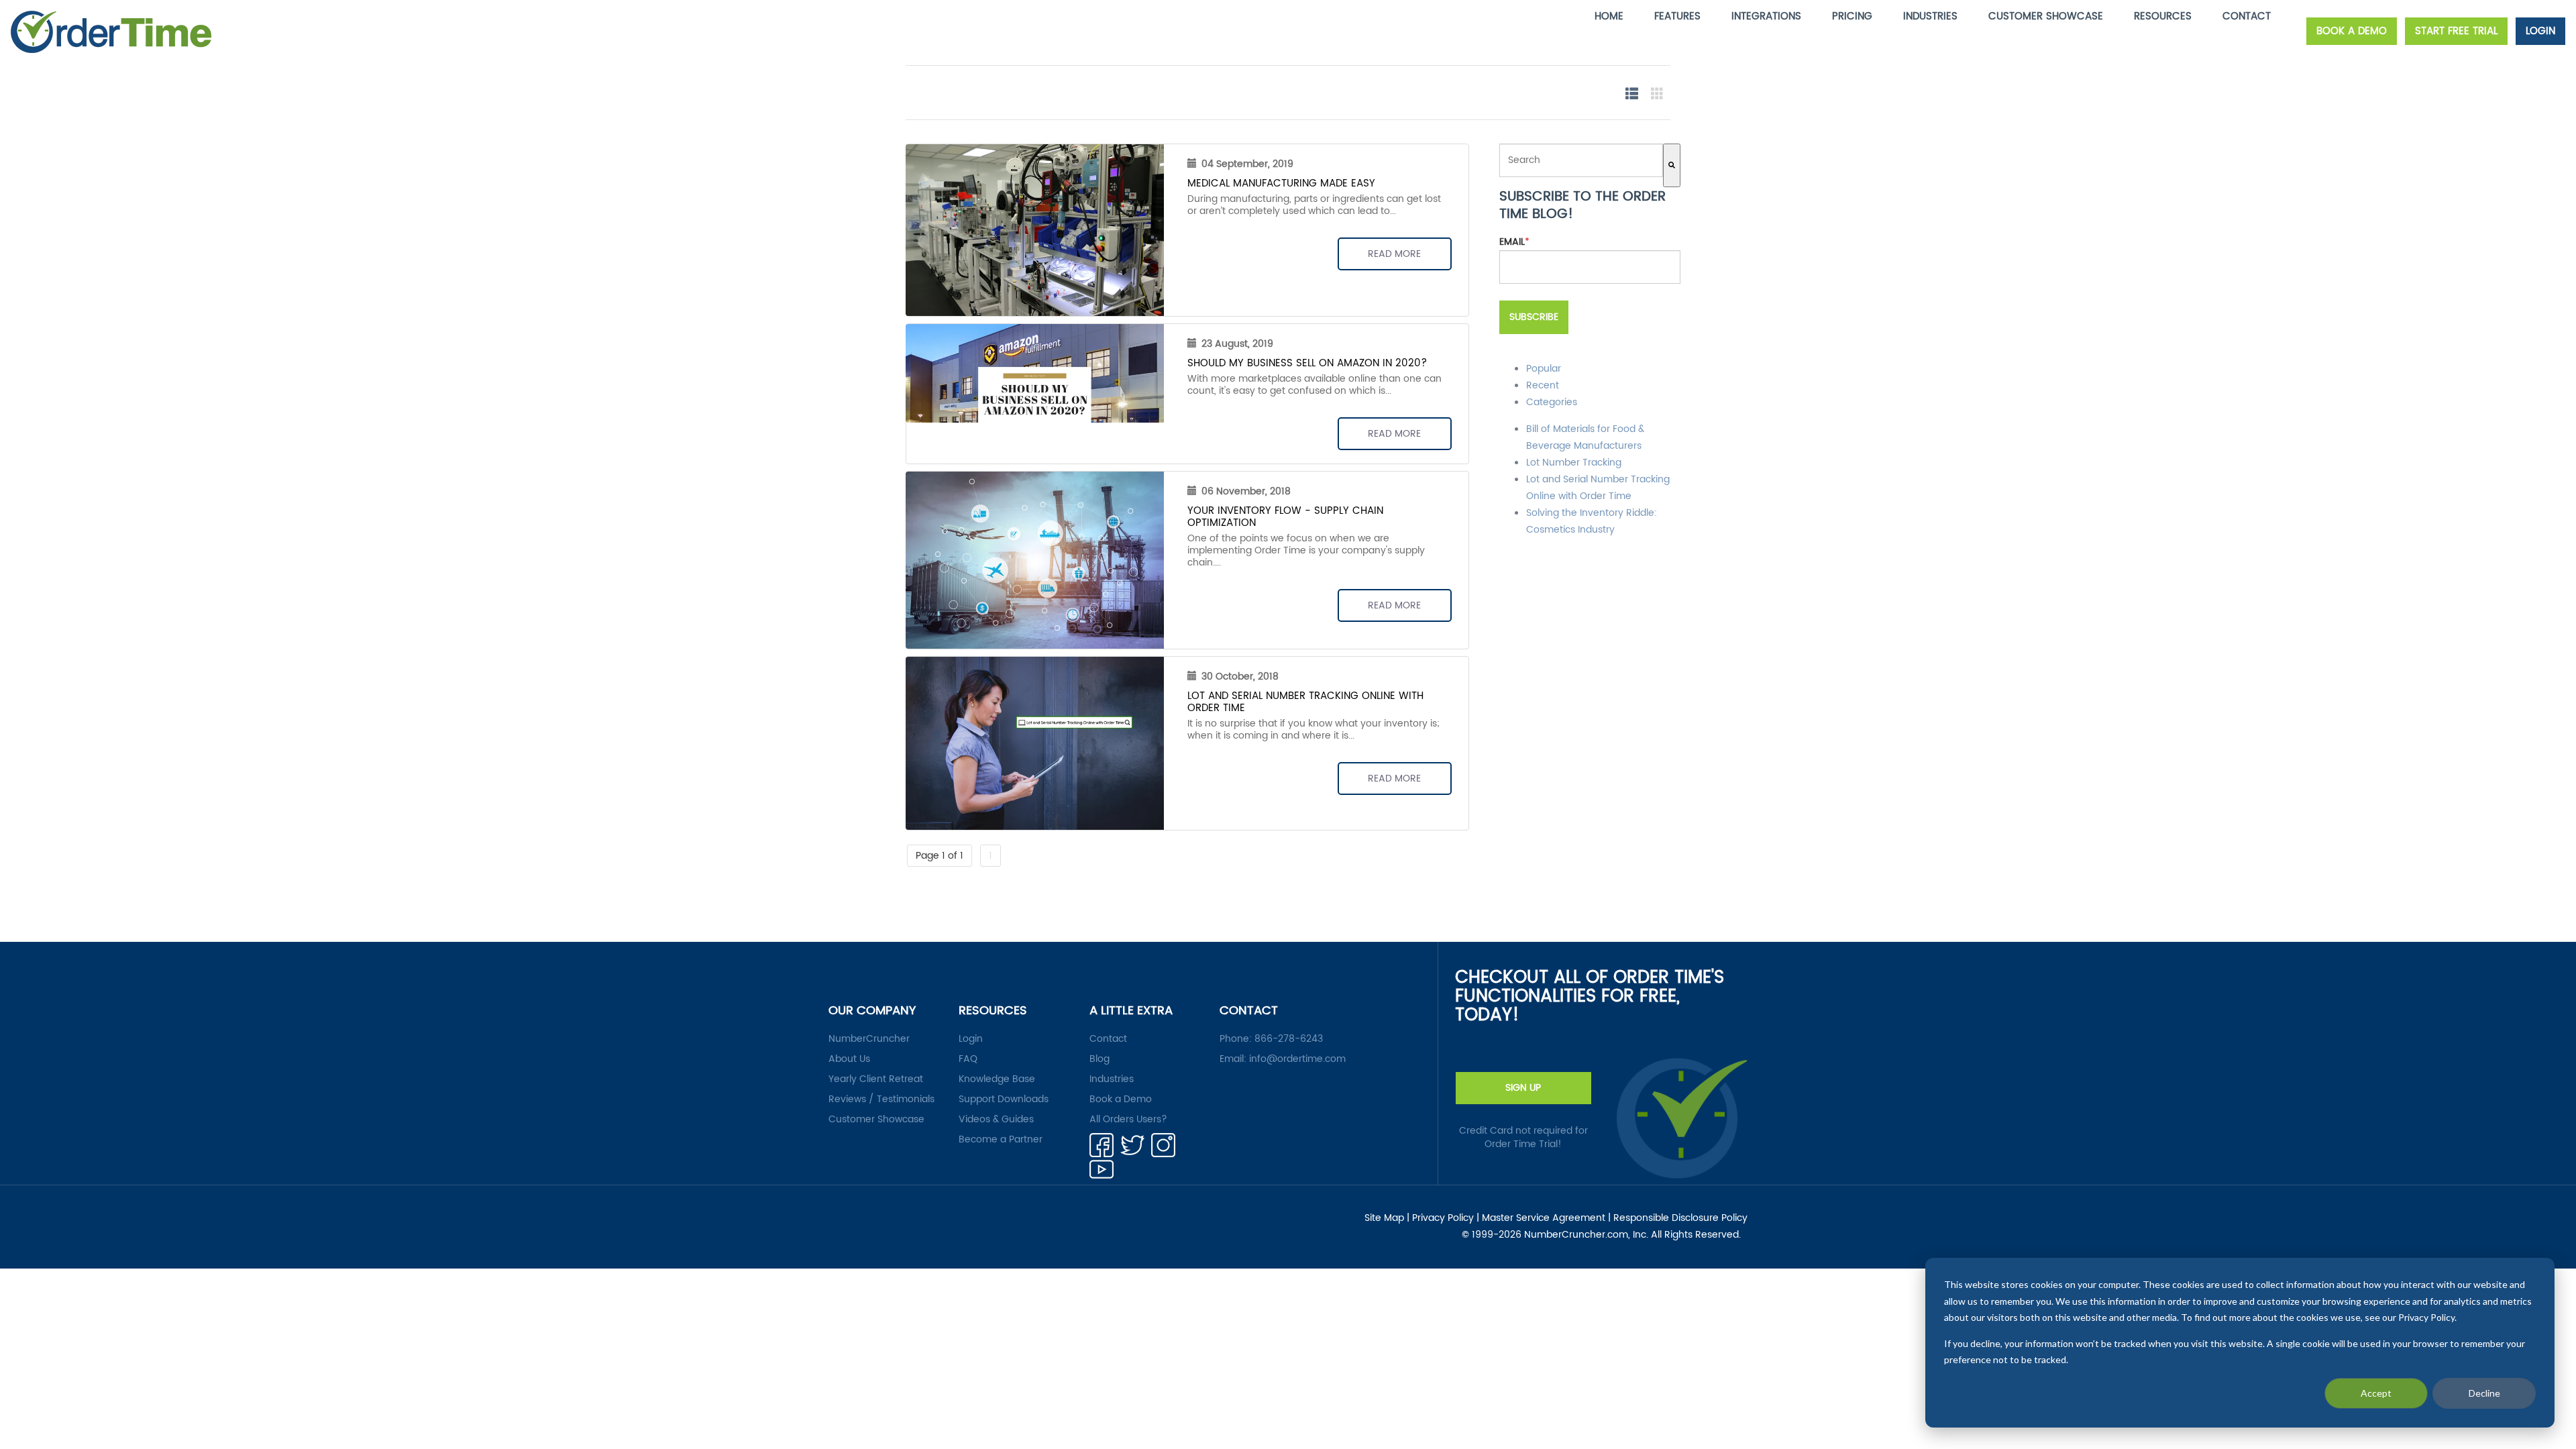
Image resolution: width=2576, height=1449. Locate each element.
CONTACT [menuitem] (2247, 16)
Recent (1543, 385)
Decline (2484, 1393)
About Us (849, 1059)
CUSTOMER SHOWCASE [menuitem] (2046, 16)
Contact (1108, 1039)
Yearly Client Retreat (876, 1079)
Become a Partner (1001, 1140)
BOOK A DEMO (2352, 31)
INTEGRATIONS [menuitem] (1766, 16)
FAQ (968, 1059)
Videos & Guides (996, 1120)
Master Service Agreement (1544, 1218)
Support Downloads (1004, 1099)
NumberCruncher (869, 1039)
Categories (1552, 402)
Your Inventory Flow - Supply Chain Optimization (1285, 517)
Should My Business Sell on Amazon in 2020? (1307, 363)
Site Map (1384, 1218)
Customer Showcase (876, 1120)
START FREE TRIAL (2456, 31)
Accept (2376, 1393)
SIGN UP (1523, 1088)
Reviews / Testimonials (881, 1099)
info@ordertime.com (1297, 1059)
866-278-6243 (1289, 1039)
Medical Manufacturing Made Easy (1281, 183)
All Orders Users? (1128, 1120)
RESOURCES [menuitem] (2163, 16)
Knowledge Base (997, 1079)
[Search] (1672, 165)
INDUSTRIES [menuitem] (1930, 16)
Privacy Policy (1443, 1218)
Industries (1112, 1079)
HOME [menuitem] (1609, 16)
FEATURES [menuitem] (1677, 16)
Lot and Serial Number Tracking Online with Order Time (1305, 702)
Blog (1099, 1059)
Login (971, 1039)
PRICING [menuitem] (1852, 16)
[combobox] (1581, 160)
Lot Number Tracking (1574, 463)
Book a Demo (1121, 1099)
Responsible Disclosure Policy (1680, 1218)
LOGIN (2540, 31)
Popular (1544, 369)
